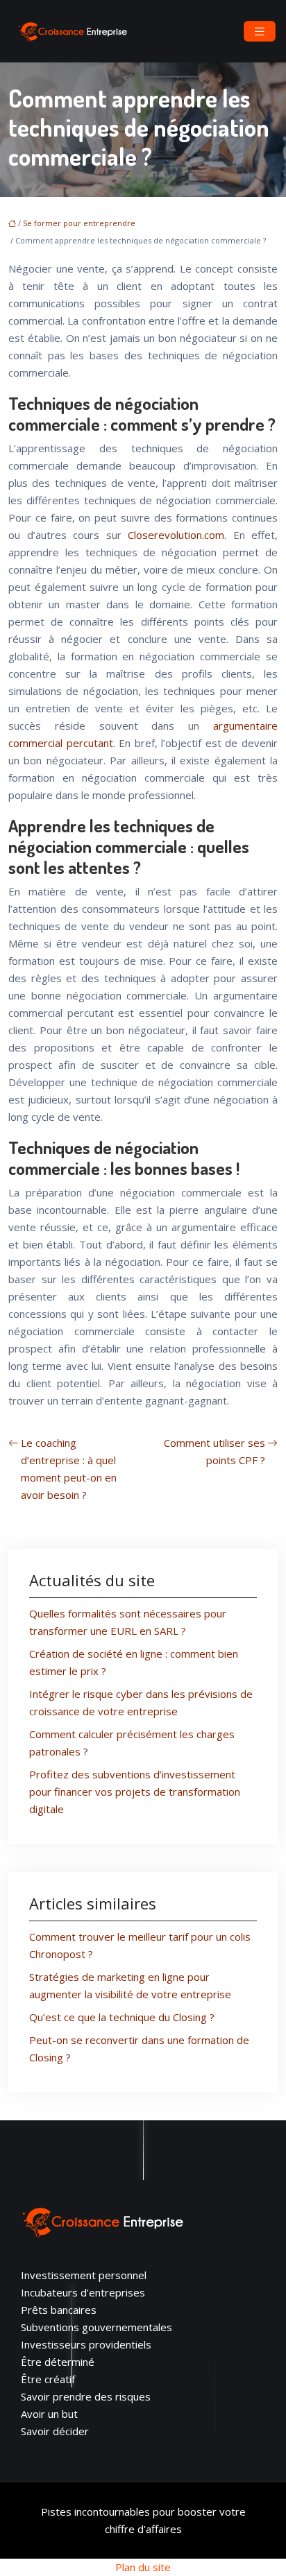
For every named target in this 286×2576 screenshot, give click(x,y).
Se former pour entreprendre (79, 223)
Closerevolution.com (176, 535)
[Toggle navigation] (260, 32)
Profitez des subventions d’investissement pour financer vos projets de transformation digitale (135, 1792)
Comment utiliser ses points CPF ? (214, 1451)
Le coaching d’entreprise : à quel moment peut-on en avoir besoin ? (69, 1469)
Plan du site (143, 2567)
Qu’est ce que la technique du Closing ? (122, 2017)
